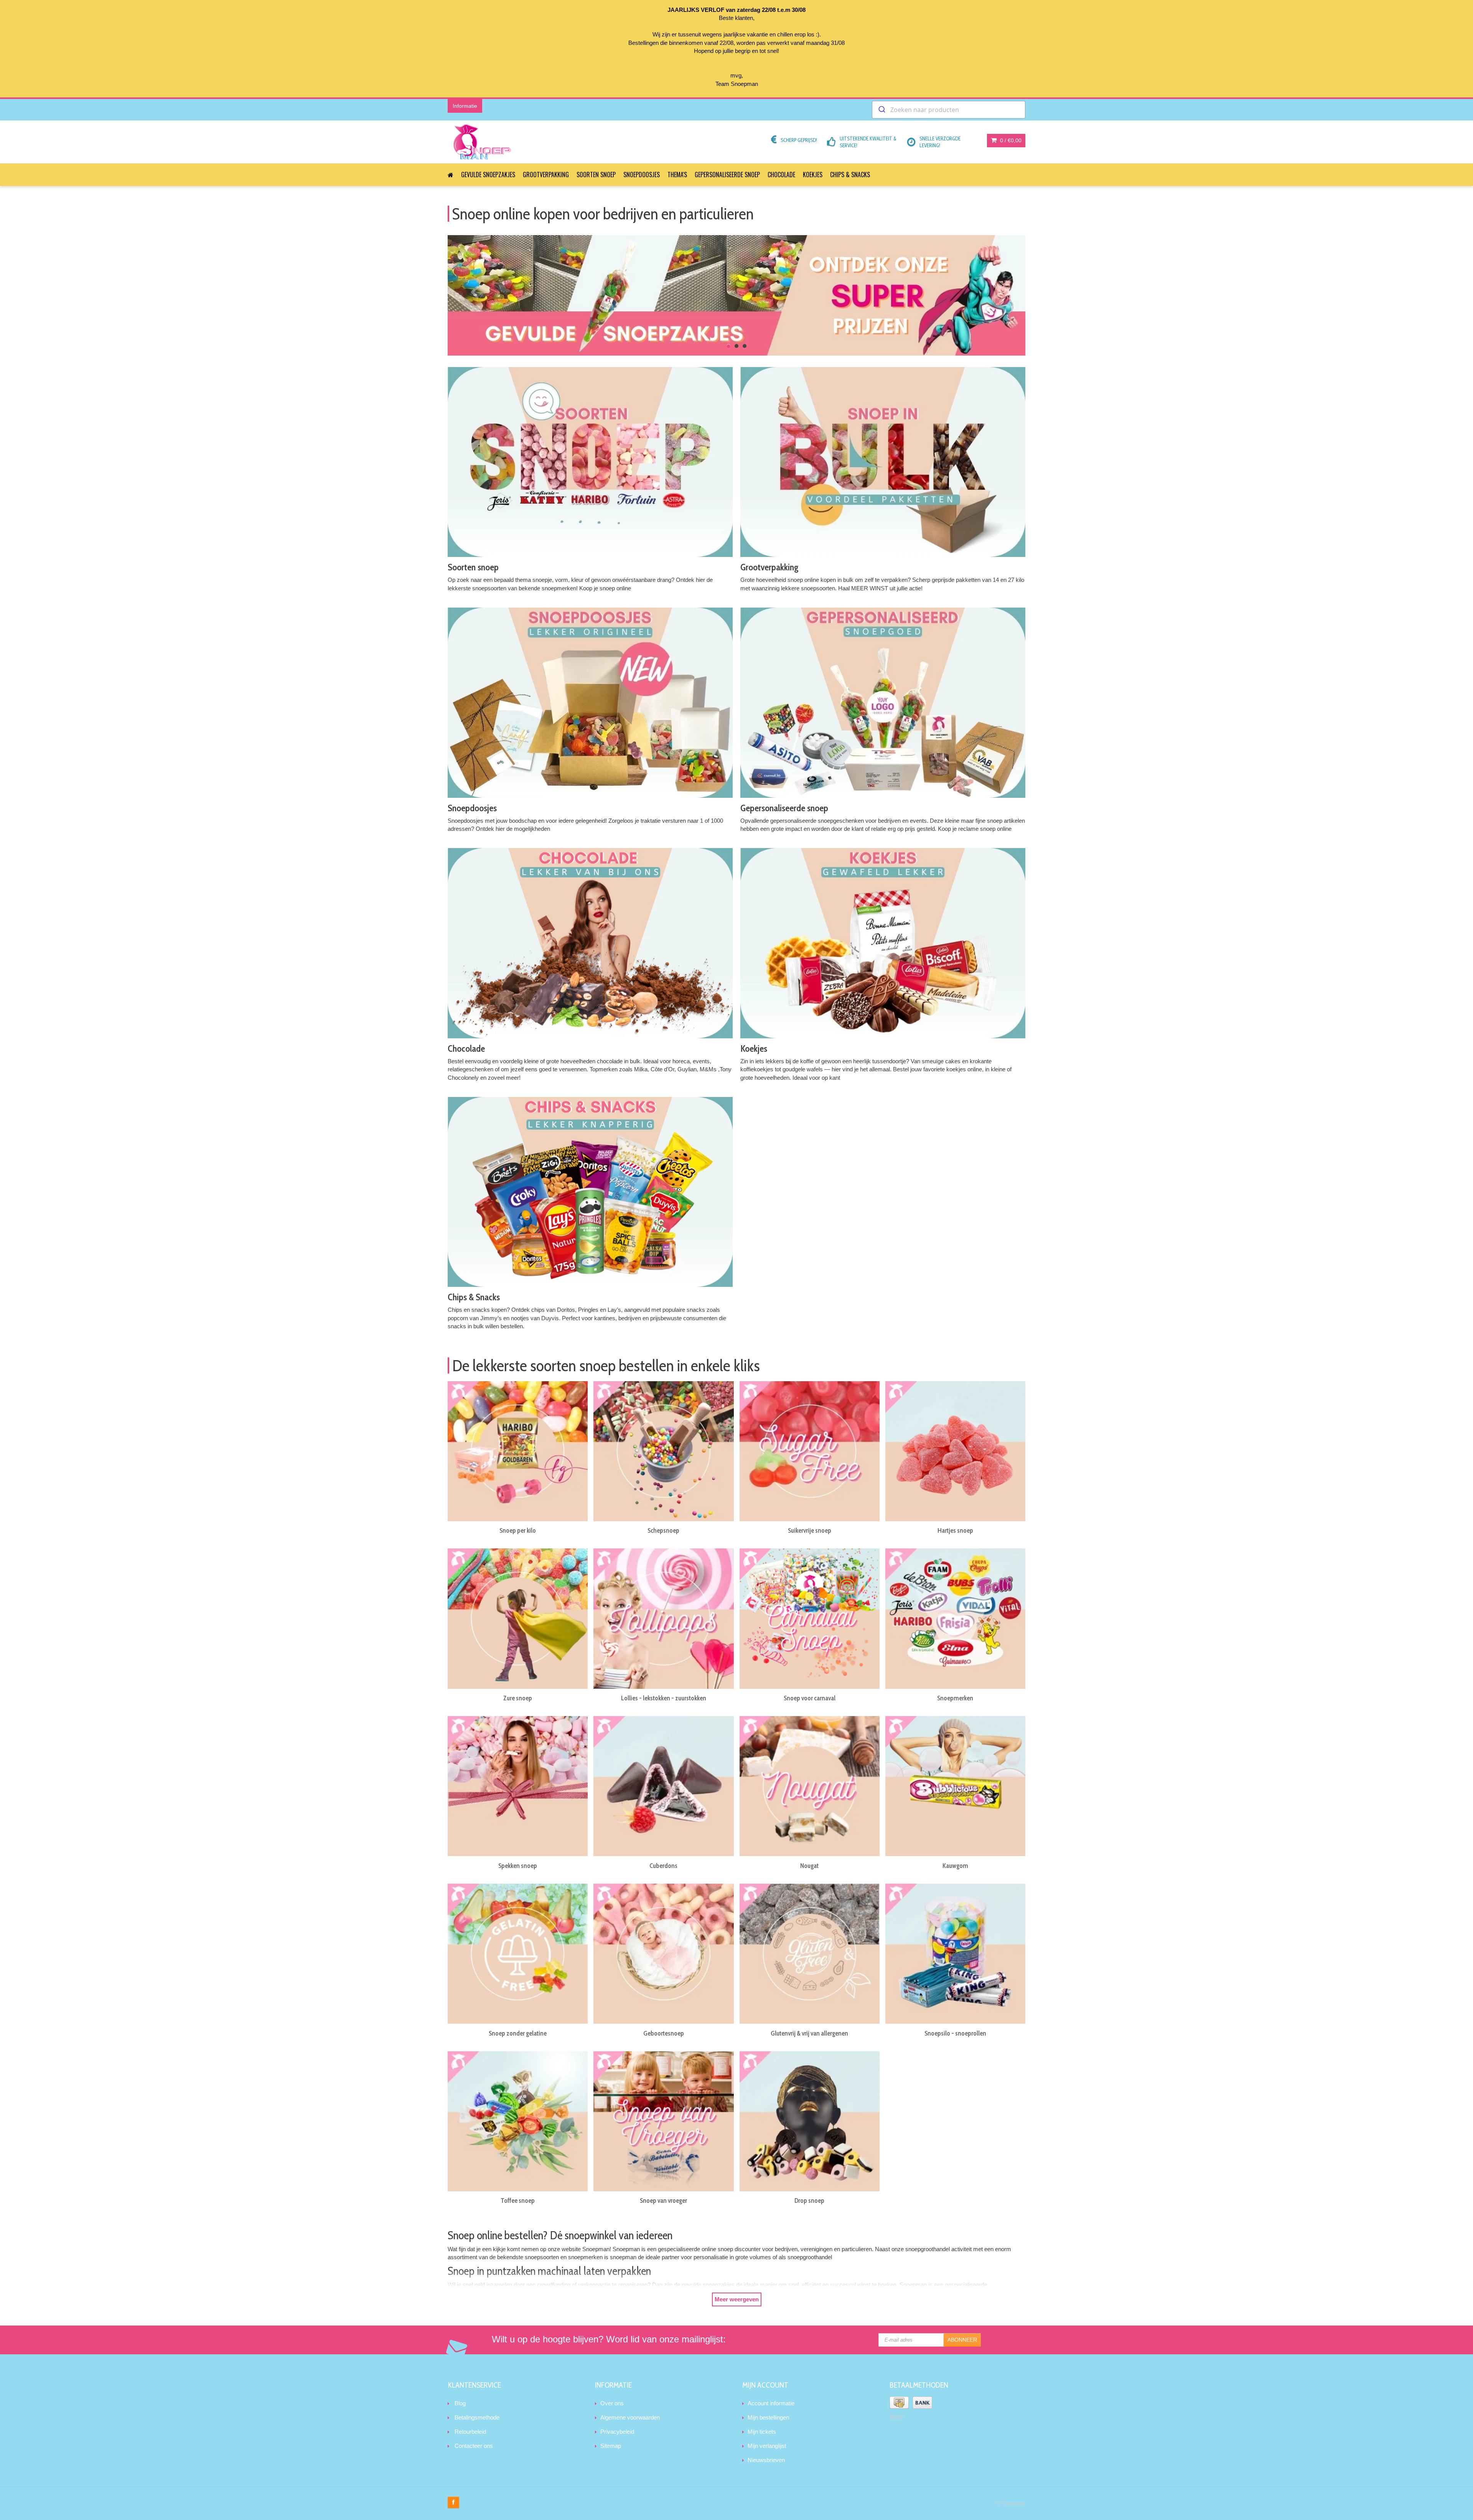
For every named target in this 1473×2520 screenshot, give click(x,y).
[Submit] (881, 110)
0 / (1010, 140)
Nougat (809, 1866)
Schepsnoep (663, 1530)
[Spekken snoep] (518, 1786)
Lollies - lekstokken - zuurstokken (664, 1698)
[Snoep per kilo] (518, 1451)
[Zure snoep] (518, 1618)
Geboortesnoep (664, 2033)
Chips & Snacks (850, 175)
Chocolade (781, 175)
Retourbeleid (470, 2432)
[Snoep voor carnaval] (810, 1618)
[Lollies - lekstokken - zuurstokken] (663, 1618)
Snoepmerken (955, 1698)
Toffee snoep (518, 2200)
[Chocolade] (590, 943)
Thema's (677, 175)
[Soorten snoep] (590, 462)
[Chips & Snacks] (590, 1192)
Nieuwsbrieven (766, 2460)
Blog (460, 2403)
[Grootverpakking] (883, 462)
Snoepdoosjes (642, 175)
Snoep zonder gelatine (518, 2033)
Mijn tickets (762, 2432)
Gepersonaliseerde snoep (727, 175)
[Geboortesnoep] (663, 1954)
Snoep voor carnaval (810, 1698)
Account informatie (771, 2403)
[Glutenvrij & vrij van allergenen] (810, 1954)
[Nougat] (810, 1786)
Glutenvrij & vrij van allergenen (809, 2033)
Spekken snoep (518, 1866)
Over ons (612, 2403)
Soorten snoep (596, 175)
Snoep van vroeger (663, 2200)
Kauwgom (955, 1866)
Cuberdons (663, 1866)
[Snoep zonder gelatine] (518, 1954)
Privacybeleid (617, 2432)
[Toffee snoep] (518, 2121)
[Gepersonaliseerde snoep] (883, 702)
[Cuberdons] (663, 1786)
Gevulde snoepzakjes (488, 175)
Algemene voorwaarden (630, 2417)
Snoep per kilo (518, 1530)
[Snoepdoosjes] (590, 702)
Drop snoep (809, 2200)
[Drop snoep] (810, 2121)
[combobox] (949, 110)
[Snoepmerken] (955, 1618)
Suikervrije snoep (810, 1530)
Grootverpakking (546, 175)
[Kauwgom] (955, 1786)
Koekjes (813, 175)
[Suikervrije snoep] (810, 1451)
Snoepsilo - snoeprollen (955, 2033)
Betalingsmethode (477, 2417)
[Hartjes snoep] (955, 1451)
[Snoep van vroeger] (663, 2121)
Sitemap (611, 2446)
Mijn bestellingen (768, 2417)
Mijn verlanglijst (767, 2446)
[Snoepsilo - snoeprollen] (955, 1954)
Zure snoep (518, 1698)
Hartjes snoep (955, 1530)
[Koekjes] (883, 943)
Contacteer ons (474, 2446)
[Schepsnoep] (663, 1451)
